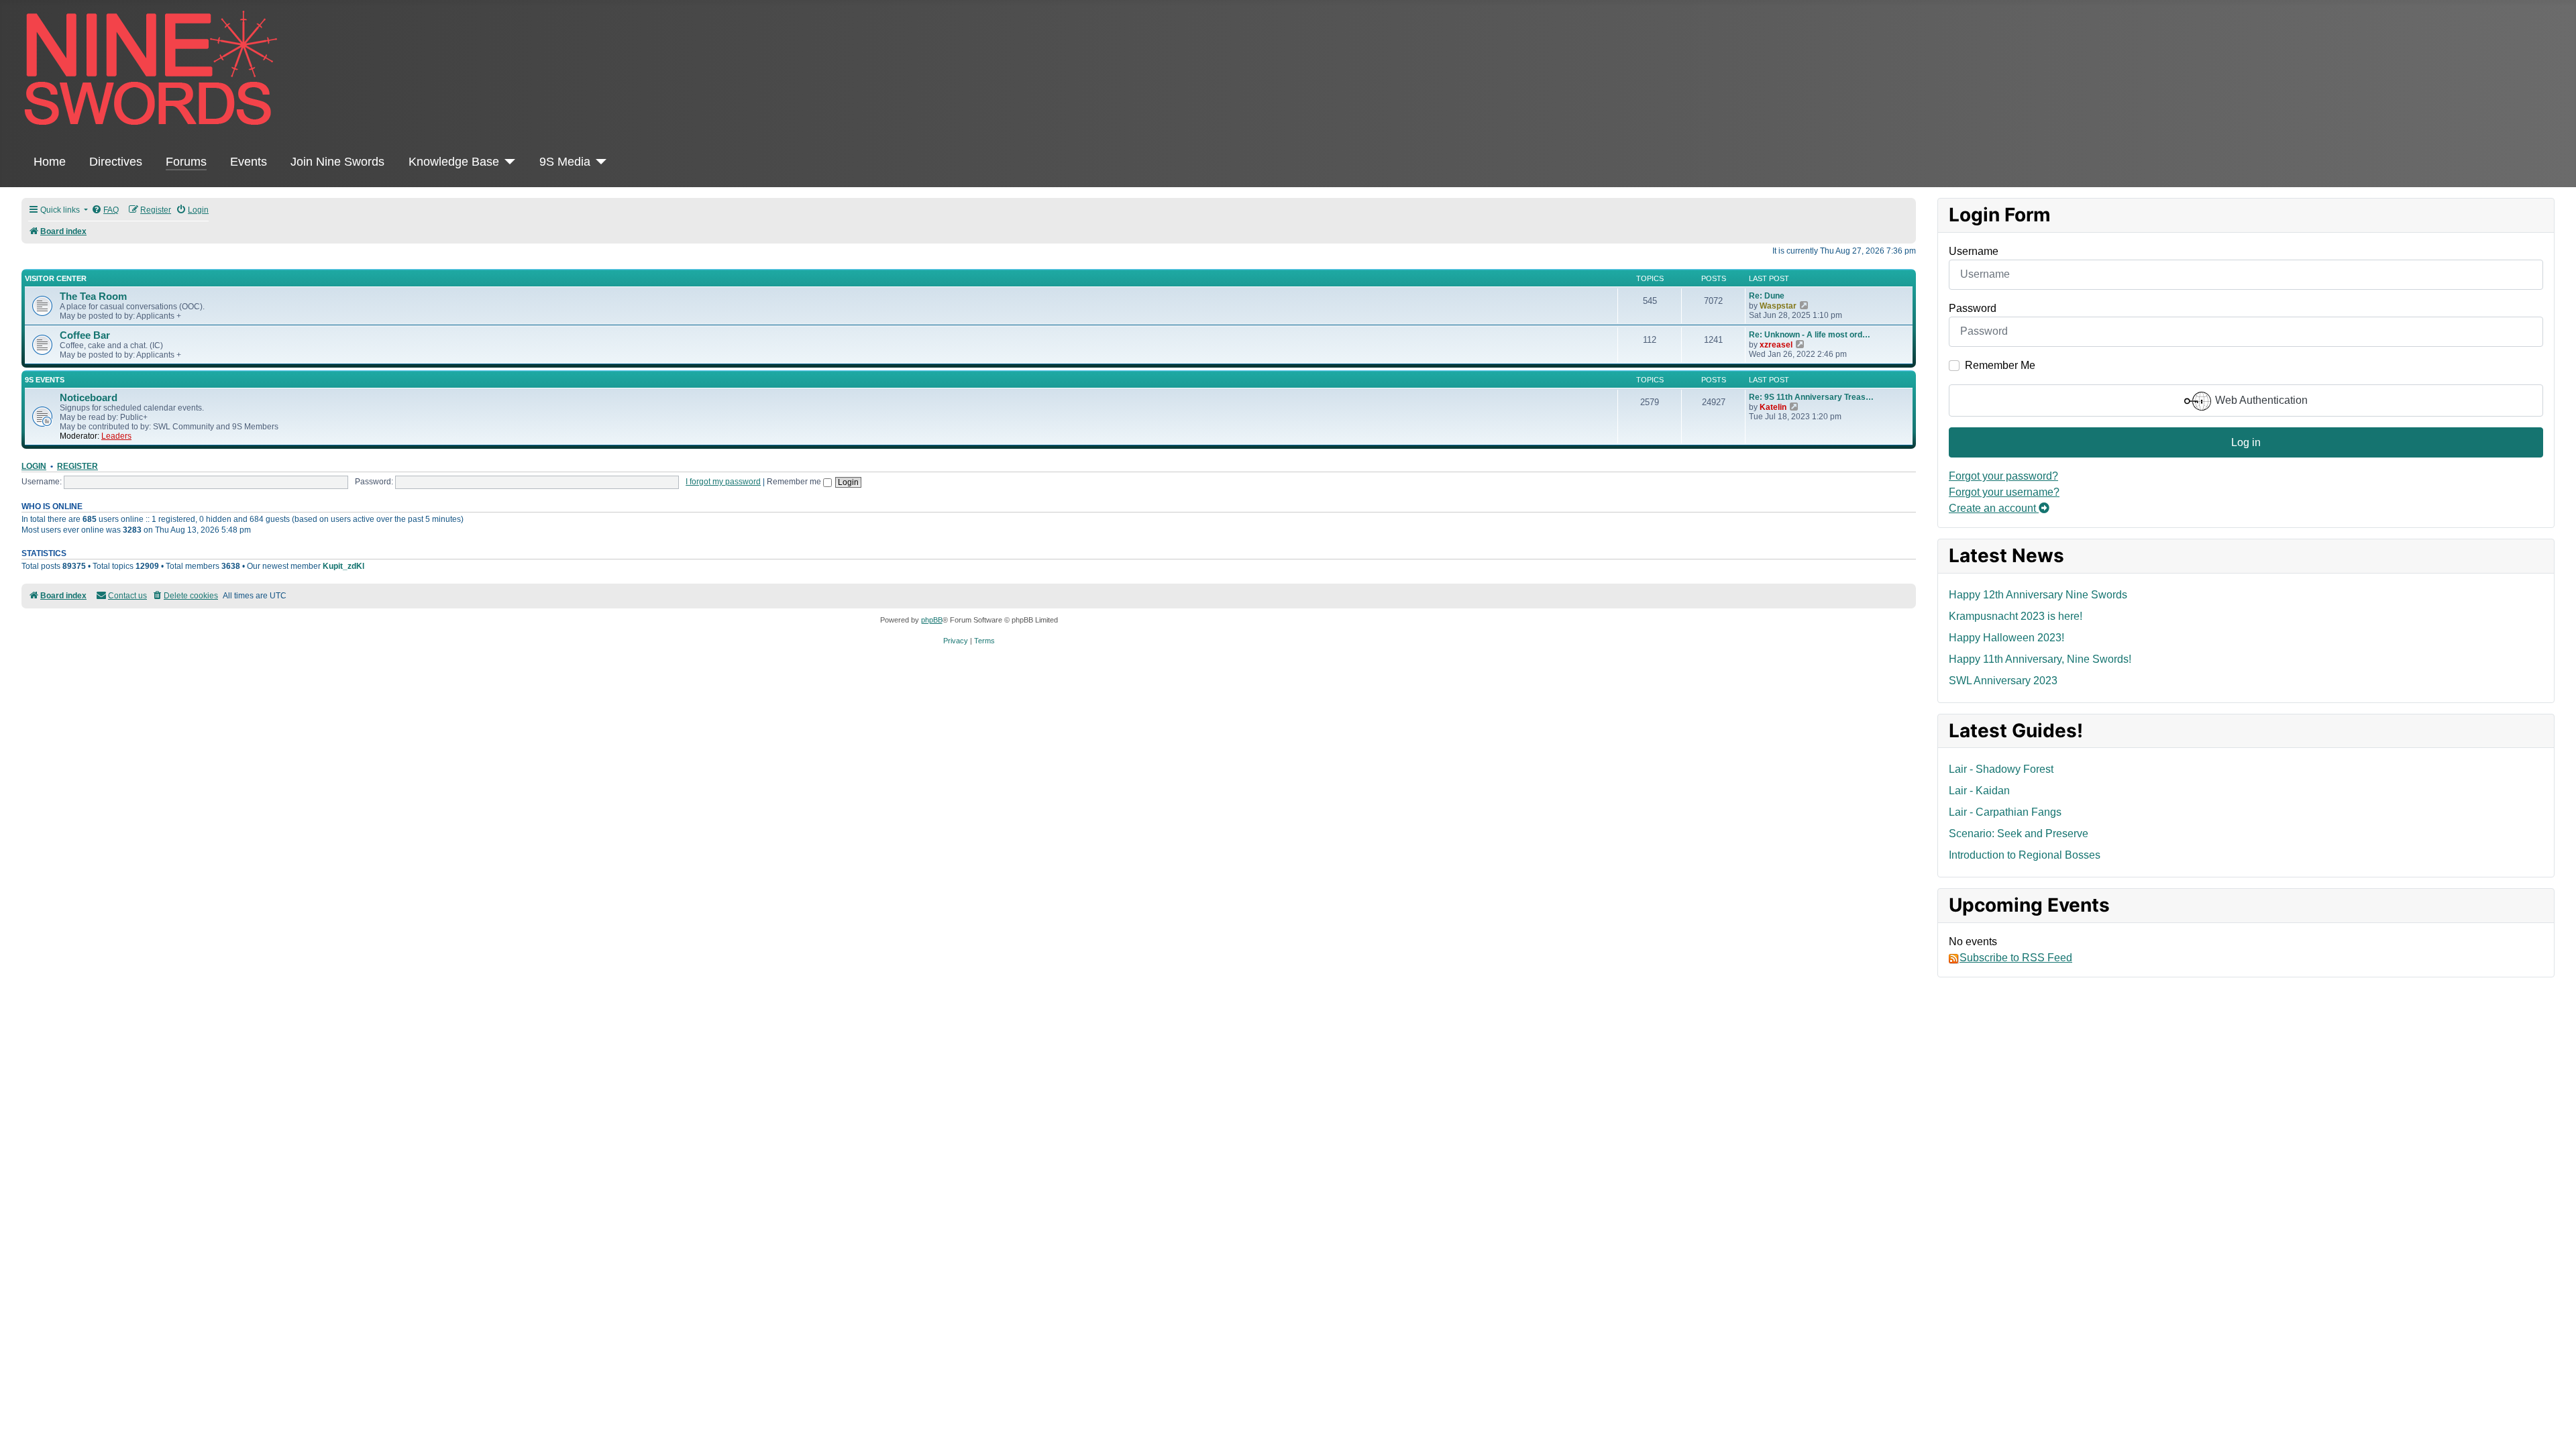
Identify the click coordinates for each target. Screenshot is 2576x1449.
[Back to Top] (2553, 1424)
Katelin (1773, 407)
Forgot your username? (2004, 492)
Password (1973, 308)
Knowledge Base (454, 162)
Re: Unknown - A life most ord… (1810, 335)
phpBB (932, 620)
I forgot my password (723, 482)
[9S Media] (599, 162)
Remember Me (2000, 365)
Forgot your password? (2003, 476)
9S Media (565, 162)
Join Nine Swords (337, 162)
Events (249, 162)
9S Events (45, 380)
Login (34, 466)
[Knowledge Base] (507, 162)
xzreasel (1776, 345)
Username (1974, 251)
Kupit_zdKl (343, 566)
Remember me (795, 482)
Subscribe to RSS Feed (2016, 958)
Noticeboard (89, 398)
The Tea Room (93, 297)
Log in (2246, 442)
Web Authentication (2260, 400)
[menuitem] (105, 210)
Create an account (1994, 508)
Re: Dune (1767, 296)
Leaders (116, 436)
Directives (116, 162)
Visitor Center (56, 278)
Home (50, 162)
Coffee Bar (85, 335)
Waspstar (1778, 306)
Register (77, 466)
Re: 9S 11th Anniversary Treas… (1811, 397)
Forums (186, 162)
